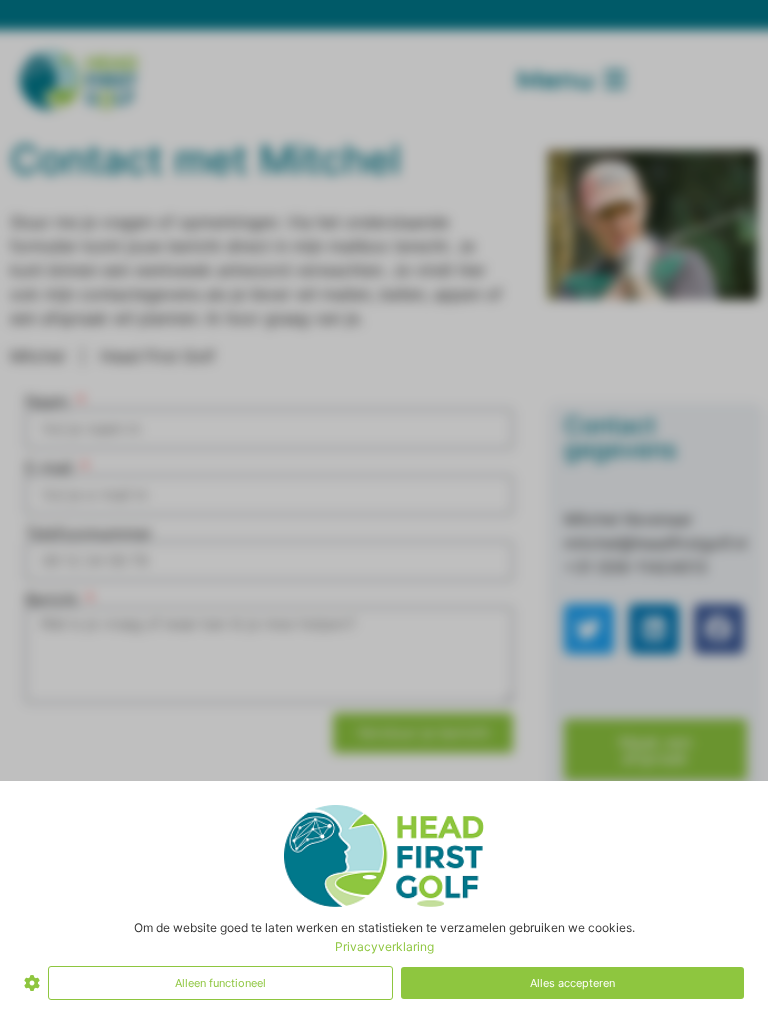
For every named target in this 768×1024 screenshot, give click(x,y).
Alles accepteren (572, 983)
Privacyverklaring (384, 946)
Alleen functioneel (220, 983)
